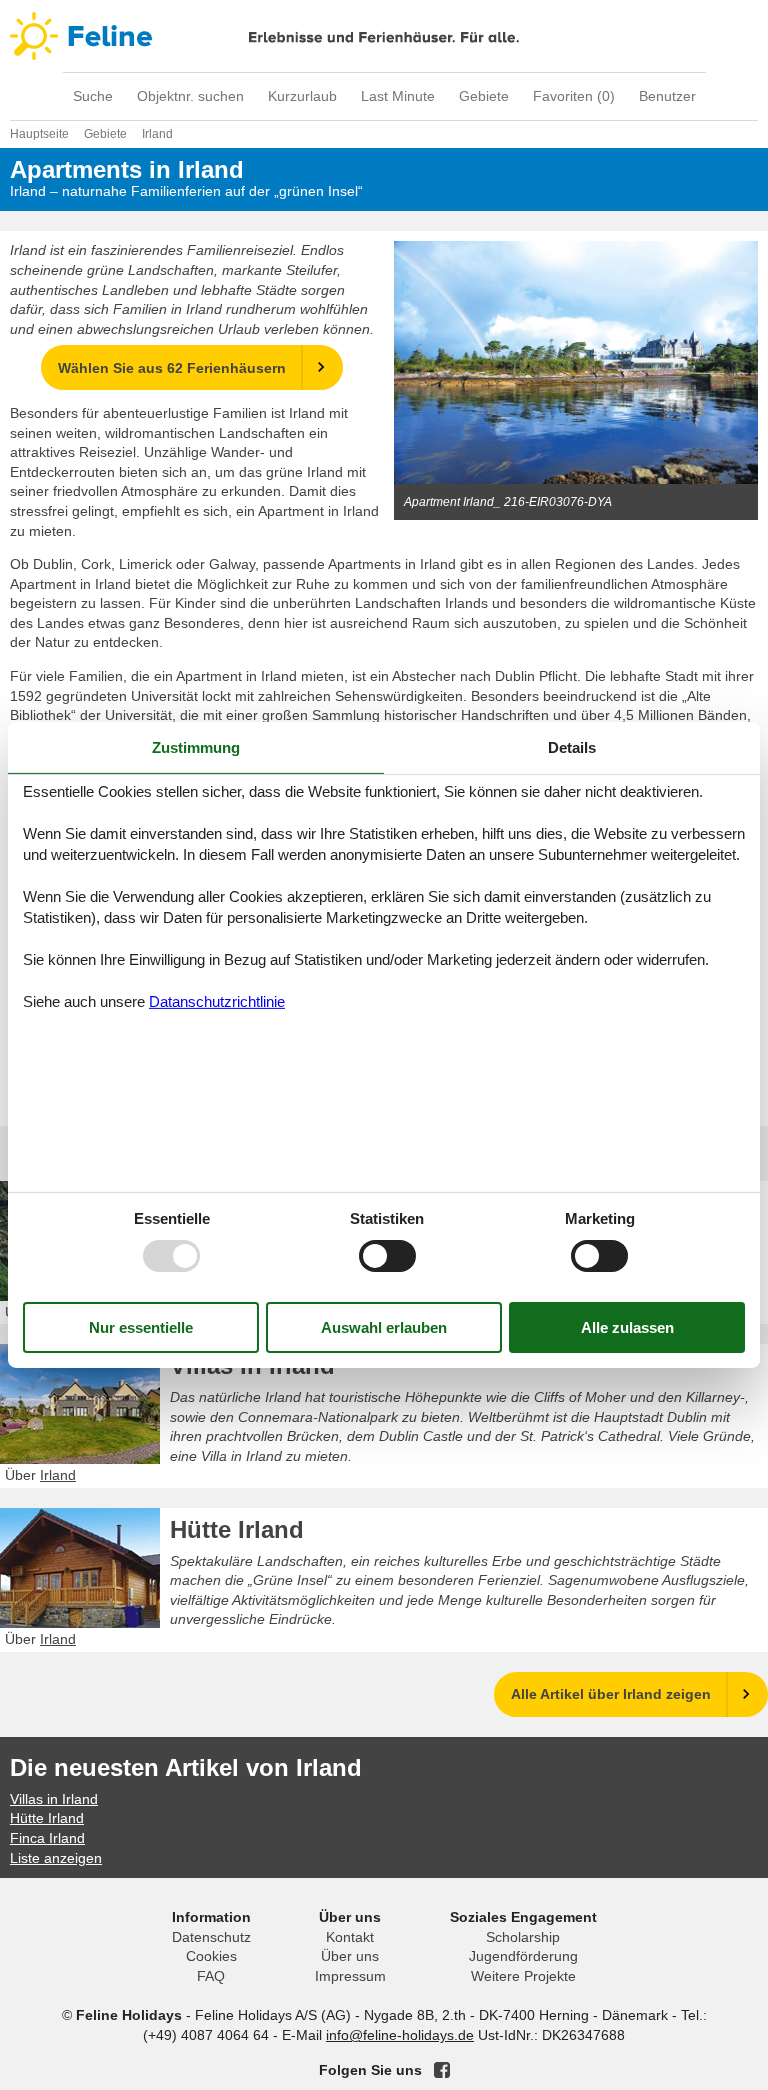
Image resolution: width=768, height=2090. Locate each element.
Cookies (211, 1956)
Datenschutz (211, 1937)
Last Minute (398, 96)
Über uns (350, 1956)
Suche (93, 96)
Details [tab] (572, 747)
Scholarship (523, 1937)
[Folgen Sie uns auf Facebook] (442, 2070)
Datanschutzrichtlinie (217, 1001)
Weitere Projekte (523, 1976)
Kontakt (350, 1937)
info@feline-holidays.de (400, 2035)
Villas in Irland (252, 1365)
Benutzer (667, 96)
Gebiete (484, 96)
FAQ (211, 1976)
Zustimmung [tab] (196, 747)
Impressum (350, 1976)
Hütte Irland (237, 1529)
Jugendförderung (523, 1956)
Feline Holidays (384, 36)
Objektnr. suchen (190, 96)
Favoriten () (574, 96)
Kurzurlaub (302, 96)
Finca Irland (47, 1838)
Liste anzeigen (56, 1858)
